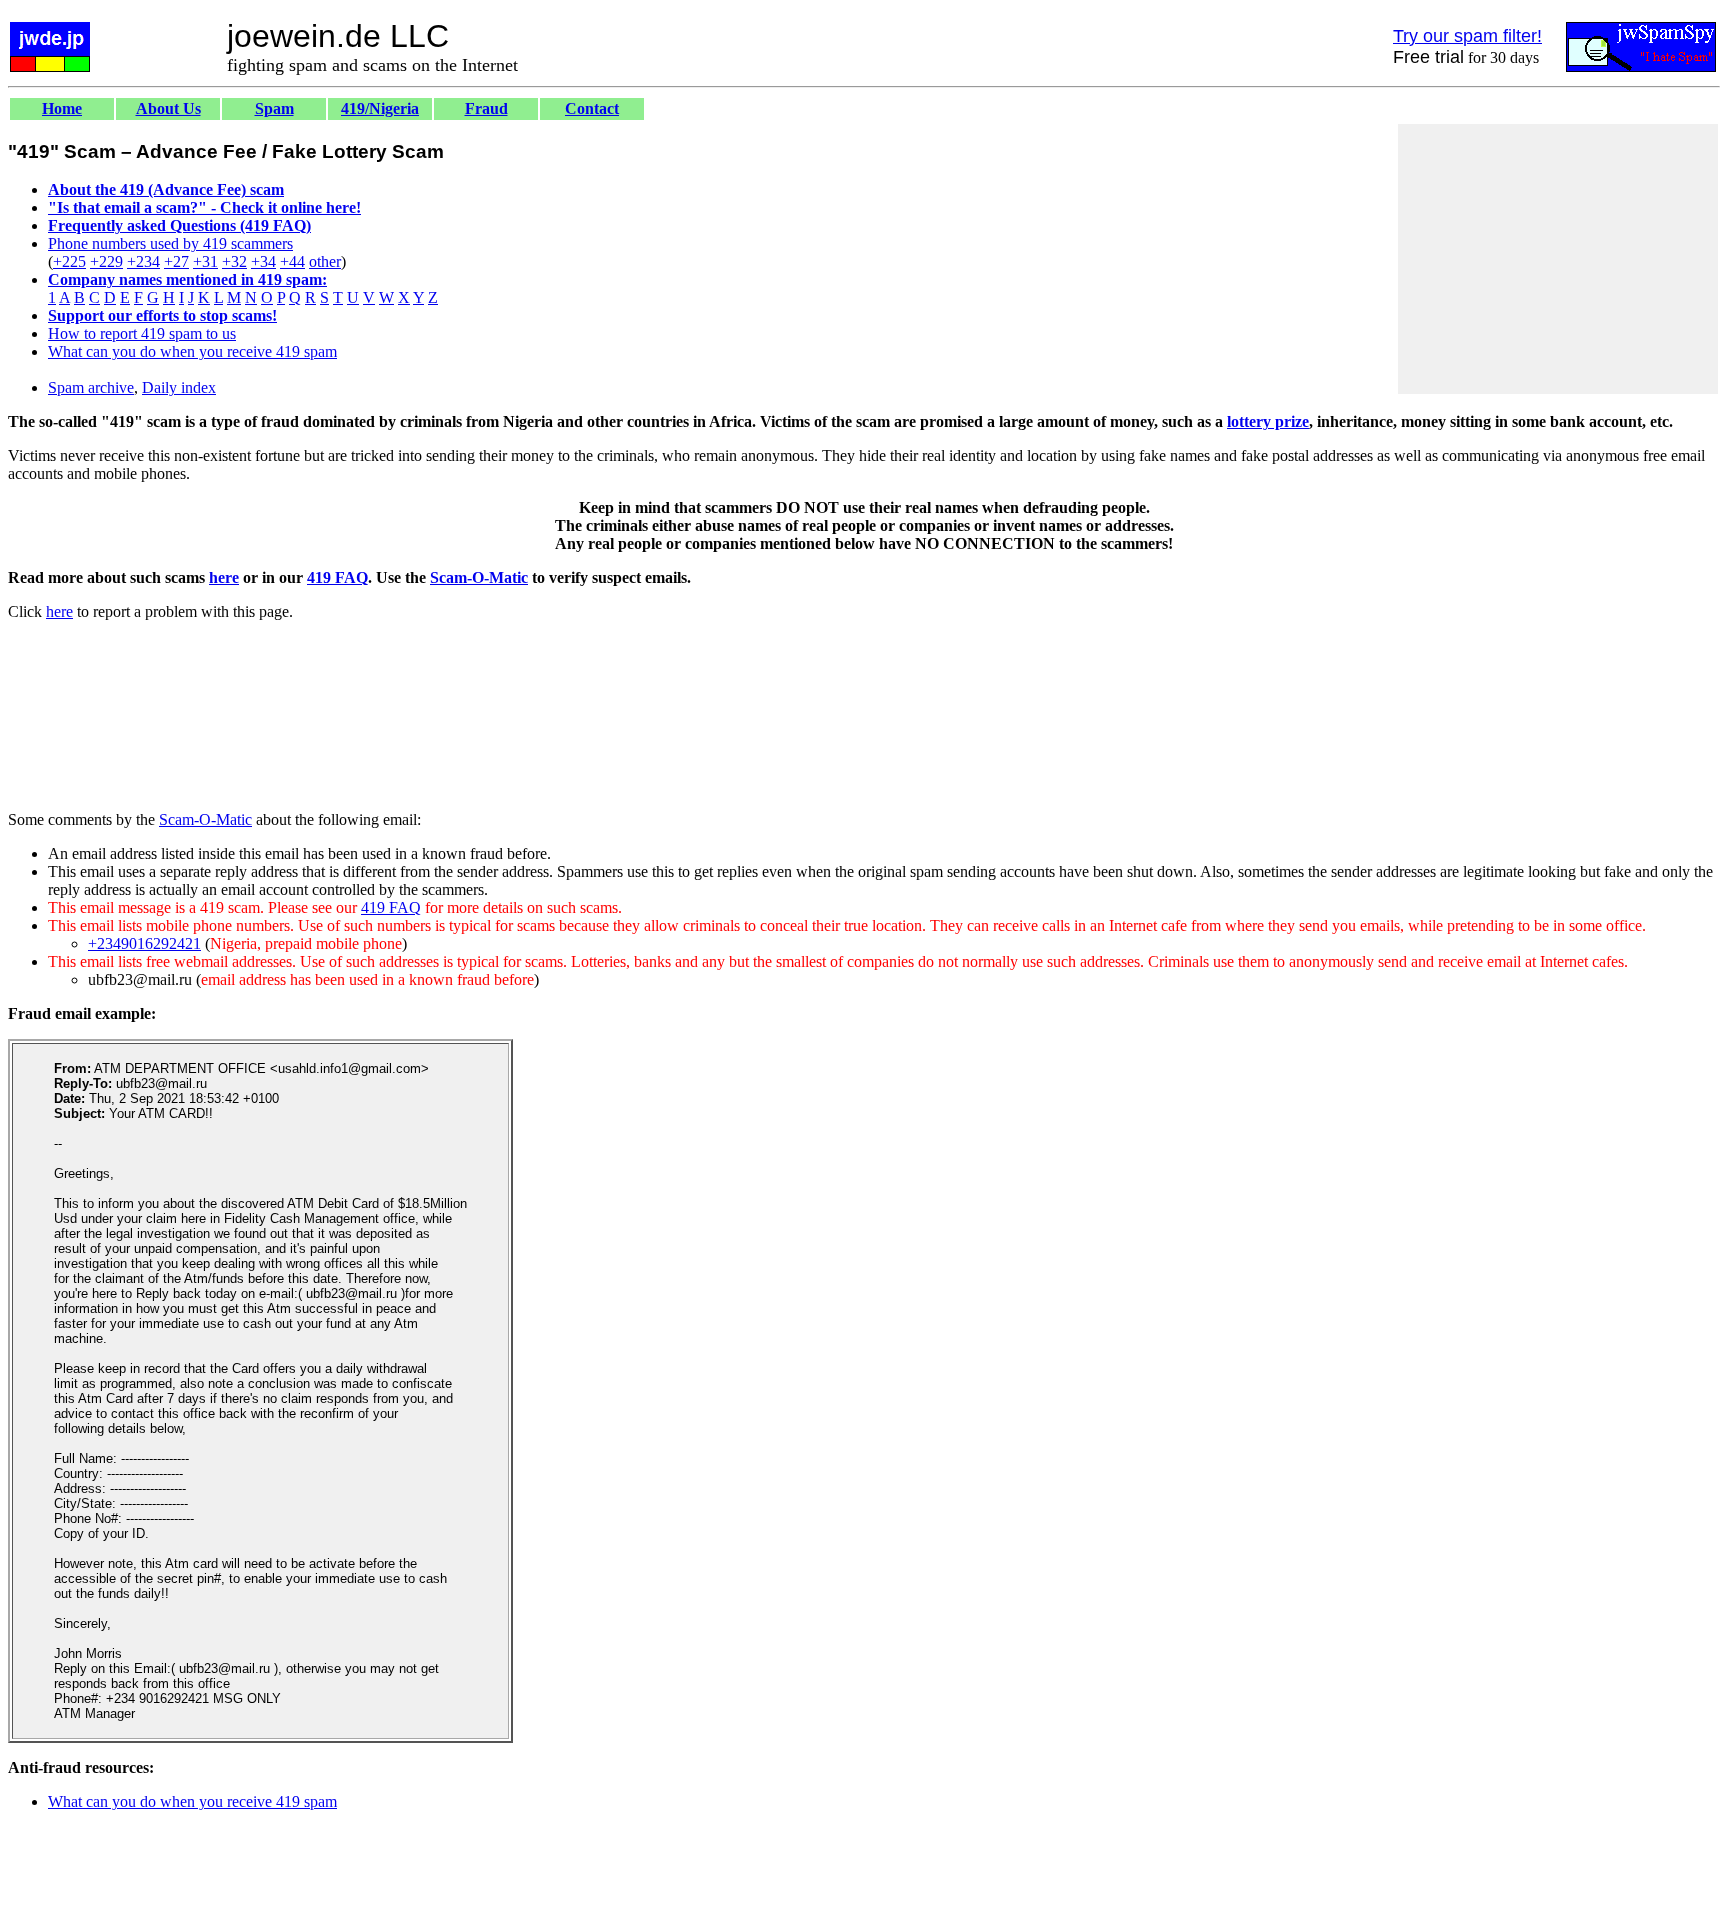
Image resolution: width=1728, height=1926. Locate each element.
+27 (176, 261)
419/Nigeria (380, 108)
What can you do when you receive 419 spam (192, 351)
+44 (292, 261)
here (224, 577)
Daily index (179, 387)
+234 (143, 261)
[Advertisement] (1558, 259)
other (325, 261)
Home (62, 108)
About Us (168, 108)
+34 (263, 261)
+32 (234, 261)
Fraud (486, 108)
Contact (592, 108)
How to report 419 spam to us (142, 333)
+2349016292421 (144, 943)
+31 (205, 261)
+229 (106, 261)
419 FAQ (337, 577)
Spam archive (91, 387)
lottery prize (1268, 421)
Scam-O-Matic (479, 577)
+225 (69, 261)
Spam (274, 108)
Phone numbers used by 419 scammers (170, 243)
